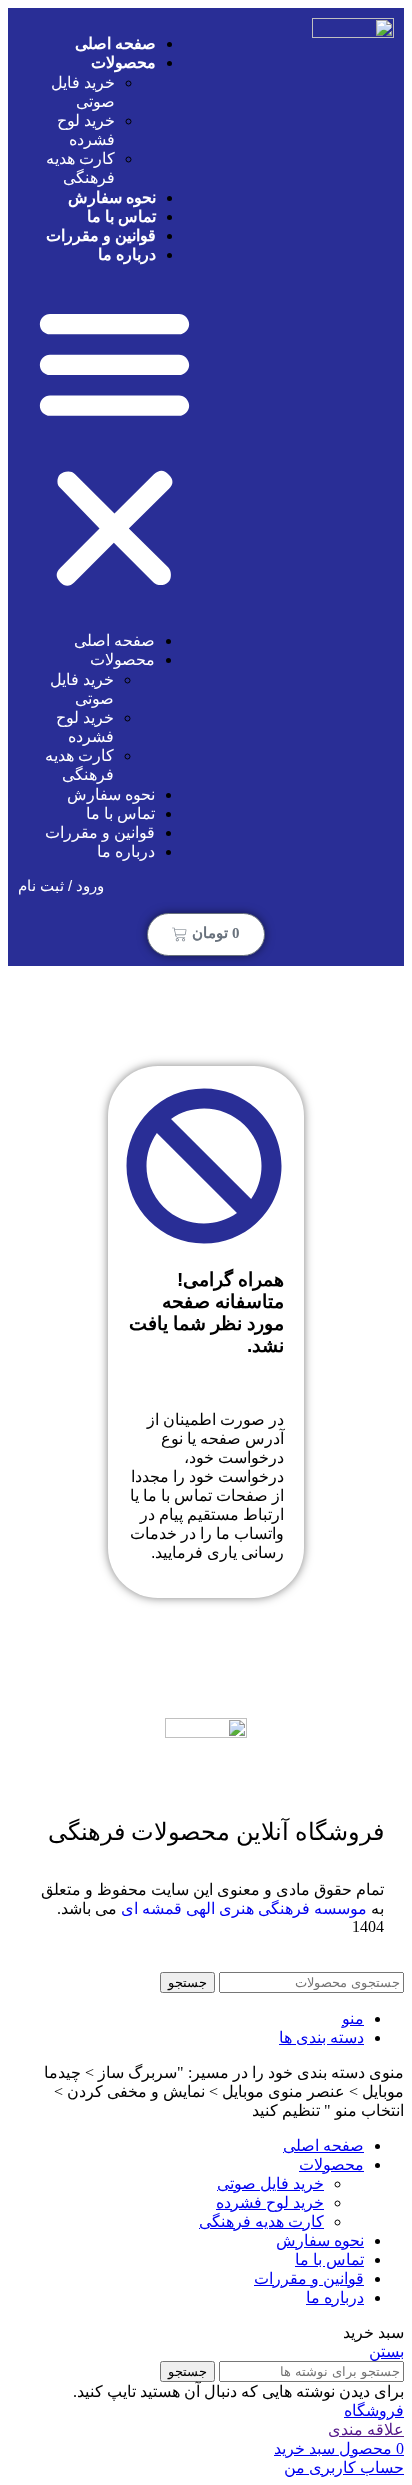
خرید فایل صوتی (270, 2183)
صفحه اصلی (114, 640)
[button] (114, 447)
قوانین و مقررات (100, 832)
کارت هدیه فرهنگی (261, 2221)
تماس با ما (120, 813)
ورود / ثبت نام (61, 885)
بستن (386, 2351)
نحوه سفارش (111, 794)
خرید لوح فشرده (270, 2202)
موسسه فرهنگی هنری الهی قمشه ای (244, 1908)
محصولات (123, 62)
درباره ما (127, 254)
